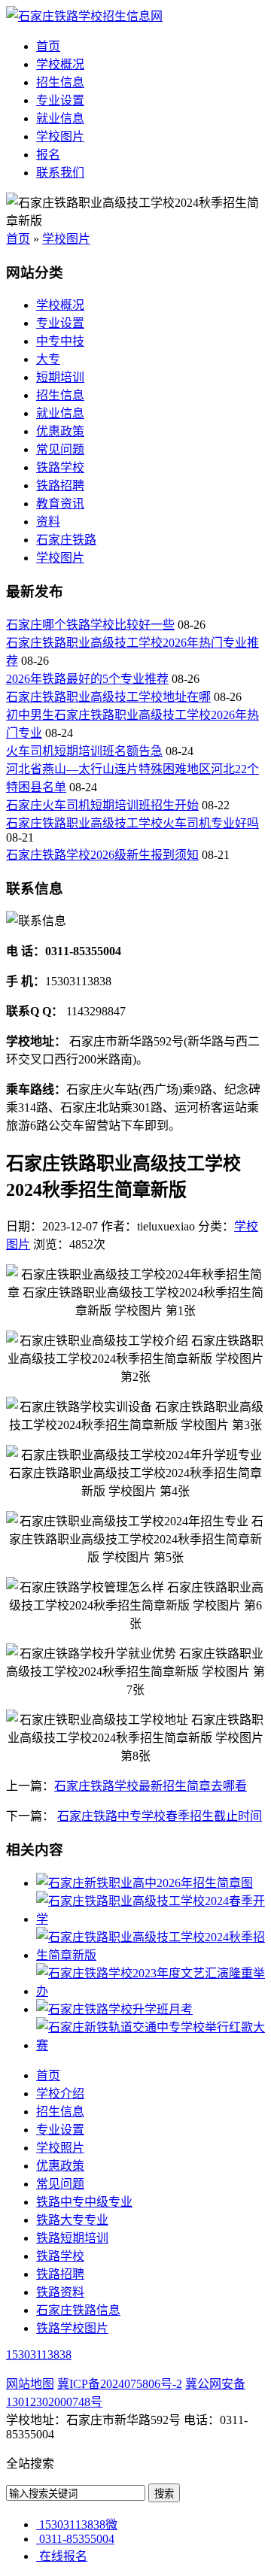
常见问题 (60, 449)
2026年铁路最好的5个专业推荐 (87, 679)
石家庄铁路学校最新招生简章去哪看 (151, 1786)
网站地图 (30, 2384)
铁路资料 (60, 2292)
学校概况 (60, 64)
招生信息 (60, 82)
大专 (48, 359)
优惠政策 (60, 431)
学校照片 (60, 2148)
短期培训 (60, 377)
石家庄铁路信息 (78, 2310)
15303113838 (39, 2355)
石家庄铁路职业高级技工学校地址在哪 (108, 697)
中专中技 (60, 341)
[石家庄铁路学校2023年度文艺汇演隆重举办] (151, 1991)
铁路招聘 (60, 485)
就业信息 (60, 118)
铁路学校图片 (72, 2328)
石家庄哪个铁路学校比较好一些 (90, 625)
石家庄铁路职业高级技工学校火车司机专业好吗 (132, 823)
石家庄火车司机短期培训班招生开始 (102, 805)
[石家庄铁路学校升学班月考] (114, 2009)
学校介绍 (60, 2094)
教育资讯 (60, 504)
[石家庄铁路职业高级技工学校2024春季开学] (151, 1919)
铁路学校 (60, 467)
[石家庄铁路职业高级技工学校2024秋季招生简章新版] (151, 1955)
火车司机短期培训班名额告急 (84, 751)
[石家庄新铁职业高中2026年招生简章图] (145, 1883)
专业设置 (60, 100)
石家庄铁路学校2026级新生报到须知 (102, 855)
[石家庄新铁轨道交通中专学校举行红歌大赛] (151, 2045)
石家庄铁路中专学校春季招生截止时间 (160, 1816)
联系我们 (60, 173)
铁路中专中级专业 (84, 2202)
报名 (48, 155)
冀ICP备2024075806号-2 (120, 2384)
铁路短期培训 (72, 2238)
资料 (48, 522)
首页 (48, 46)
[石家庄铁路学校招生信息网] (84, 16)
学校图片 (60, 137)
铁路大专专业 (72, 2220)
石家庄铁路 (66, 540)
